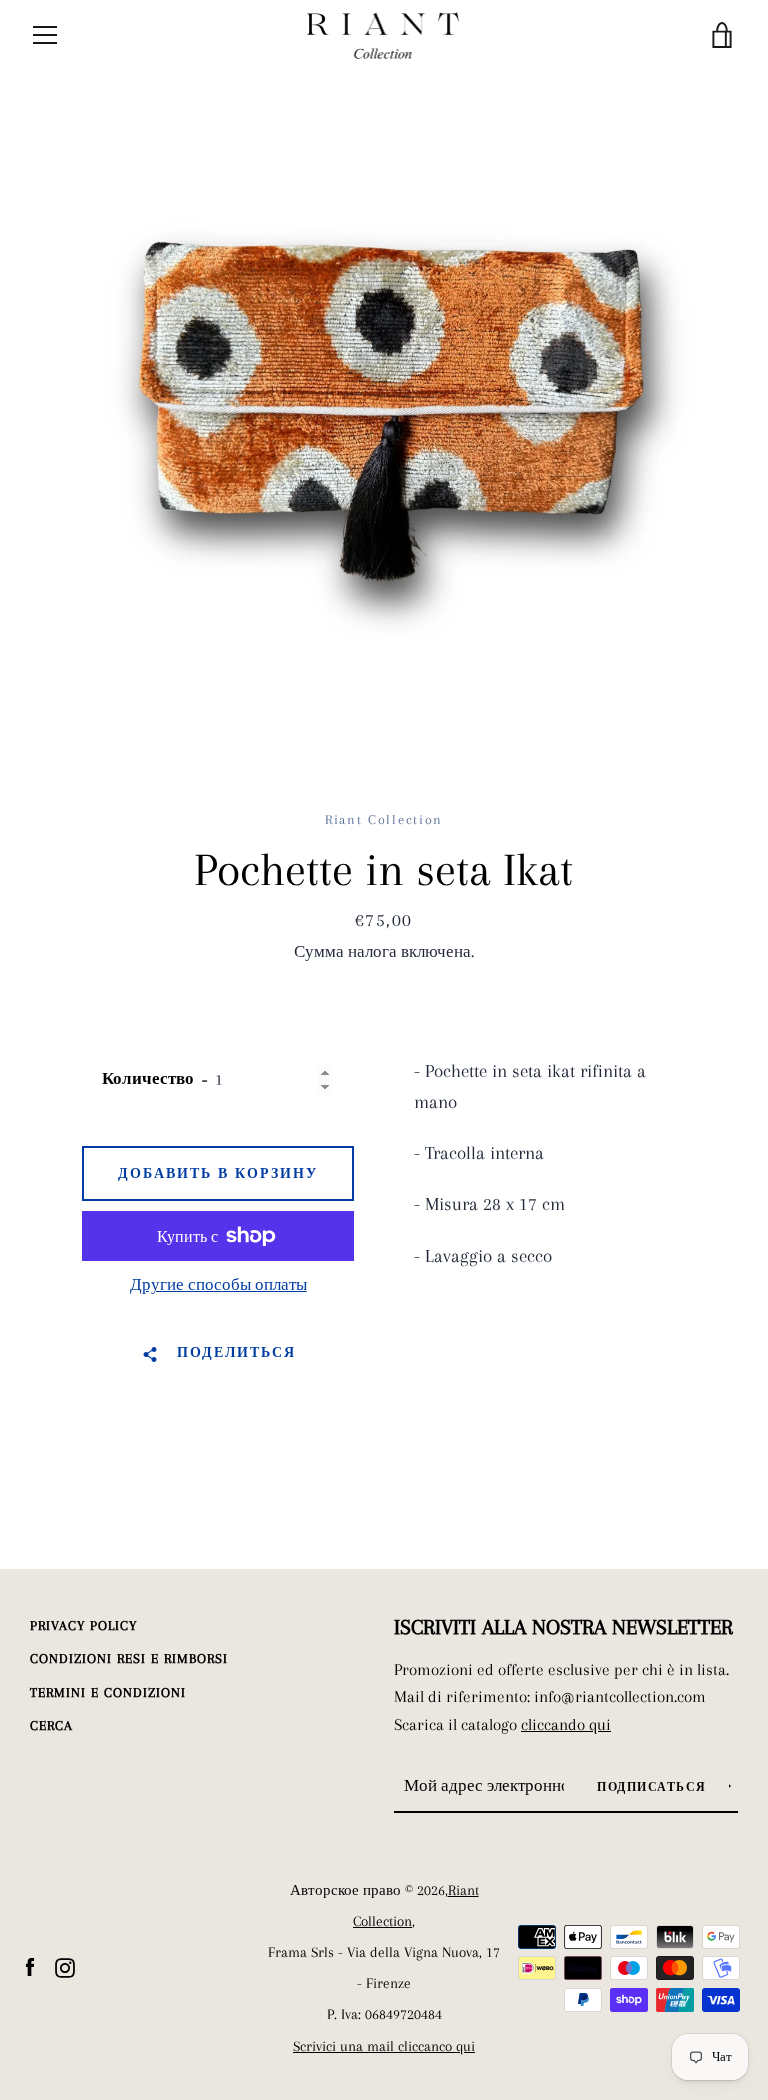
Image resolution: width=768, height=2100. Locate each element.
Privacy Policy (83, 1625)
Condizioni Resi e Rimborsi (129, 1658)
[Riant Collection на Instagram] (65, 1966)
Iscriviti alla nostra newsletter (563, 1627)
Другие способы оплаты (218, 1284)
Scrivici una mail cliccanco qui (384, 2046)
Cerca (51, 1725)
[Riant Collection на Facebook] (30, 1966)
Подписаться (654, 1787)
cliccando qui (566, 1724)
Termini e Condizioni (108, 1692)
